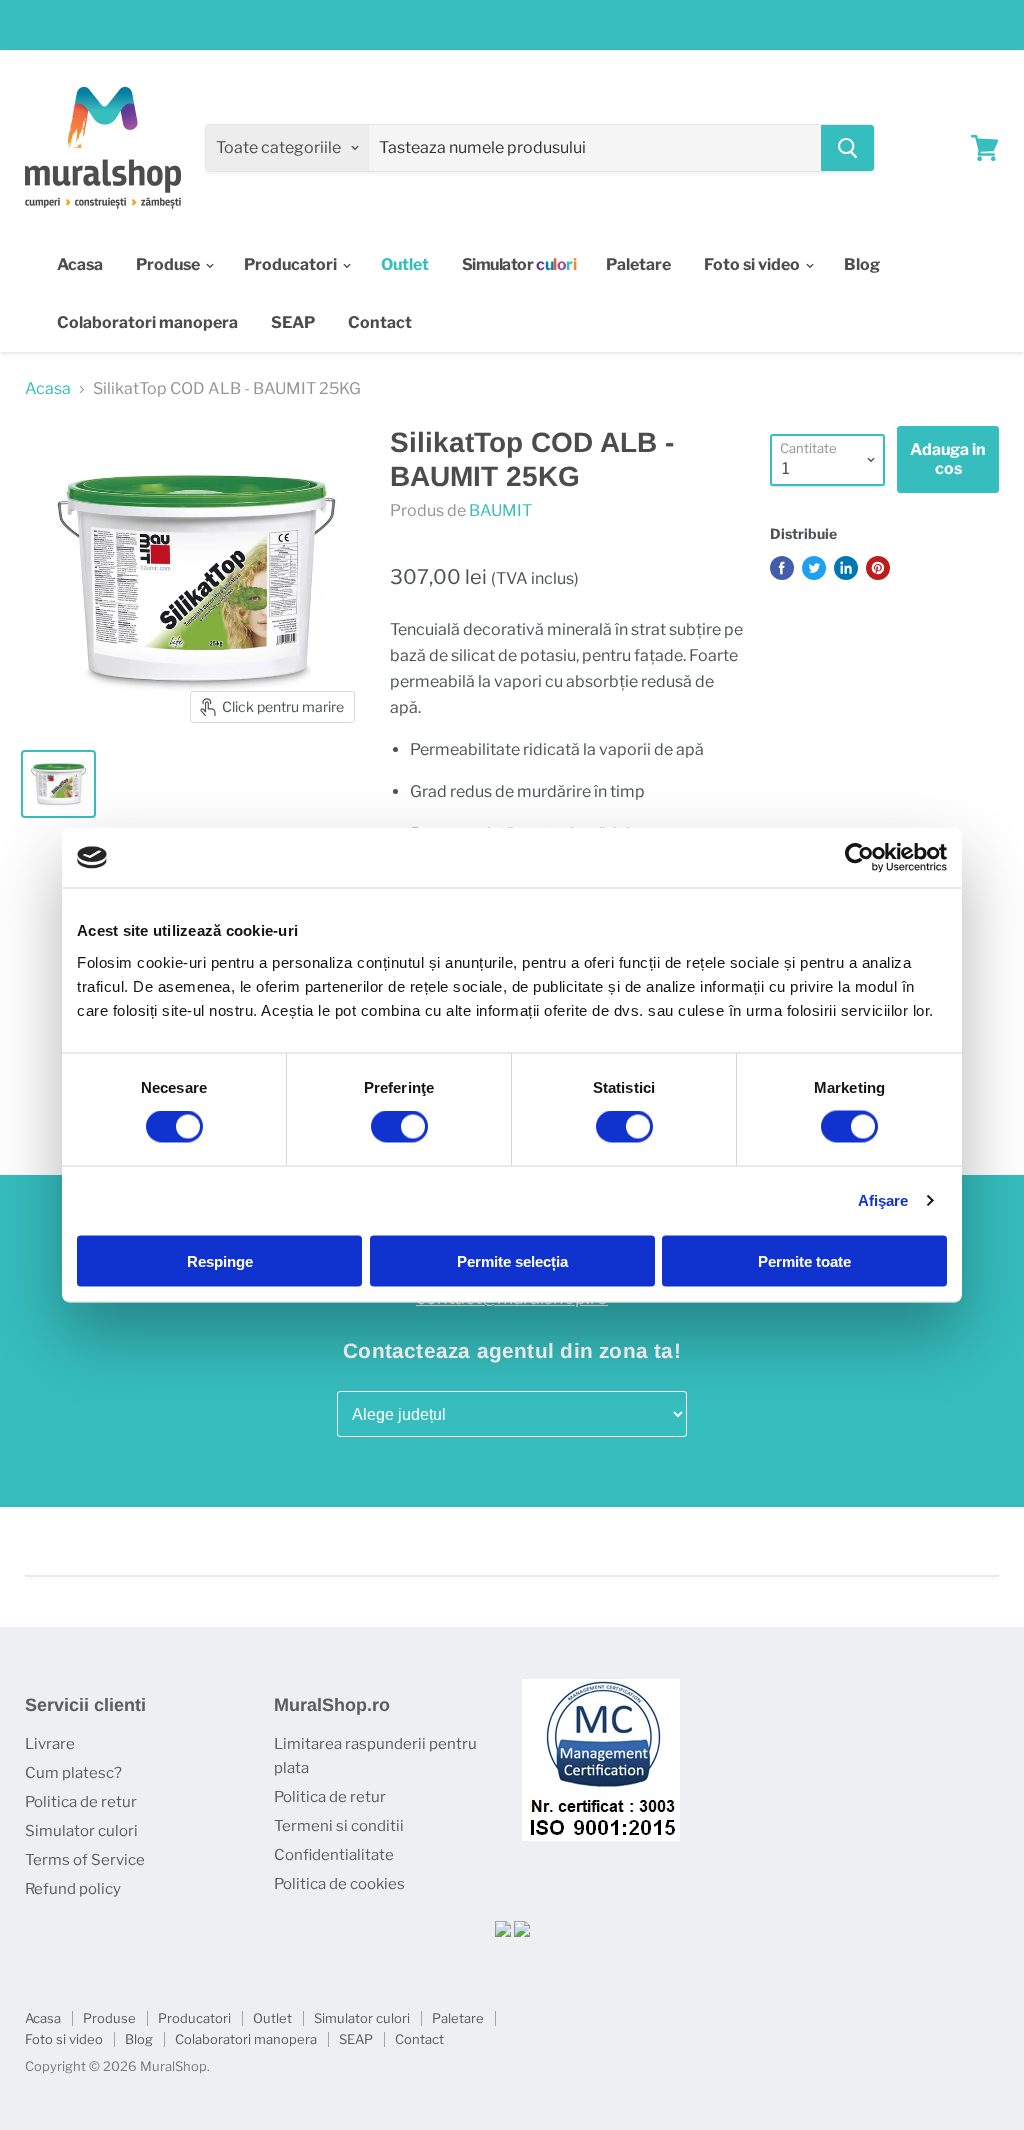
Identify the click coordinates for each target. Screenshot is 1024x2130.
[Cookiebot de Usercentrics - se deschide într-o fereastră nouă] (859, 858)
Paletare (638, 264)
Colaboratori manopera (147, 322)
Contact (380, 322)
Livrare (50, 1744)
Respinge (220, 1260)
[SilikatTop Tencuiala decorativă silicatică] (58, 784)
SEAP (293, 322)
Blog (862, 264)
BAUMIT (500, 510)
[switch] (399, 1127)
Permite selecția (512, 1260)
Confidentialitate (334, 1855)
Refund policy (73, 1889)
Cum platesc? (73, 1773)
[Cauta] (847, 148)
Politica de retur (81, 1802)
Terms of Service (85, 1860)
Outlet (272, 2018)
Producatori (292, 264)
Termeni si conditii (339, 1826)
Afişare (883, 1200)
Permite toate (804, 1260)
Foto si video (753, 264)
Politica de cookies (339, 1884)
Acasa (80, 264)
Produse (169, 264)
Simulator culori (81, 1831)
